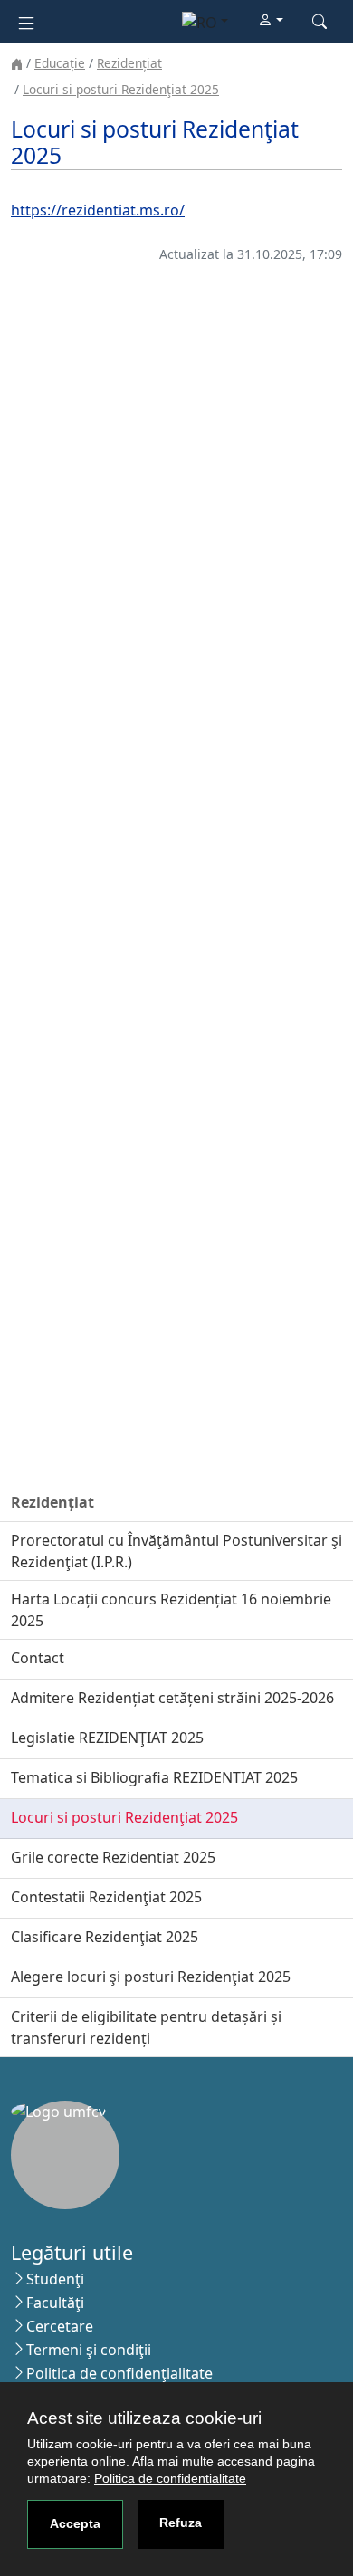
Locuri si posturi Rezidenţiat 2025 (121, 89)
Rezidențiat (129, 63)
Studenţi (55, 2279)
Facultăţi (55, 2303)
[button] (271, 21)
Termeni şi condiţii (89, 2350)
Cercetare (60, 2326)
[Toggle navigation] (26, 21)
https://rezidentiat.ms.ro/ (98, 210)
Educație (60, 63)
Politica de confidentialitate (170, 2478)
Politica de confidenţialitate (119, 2373)
